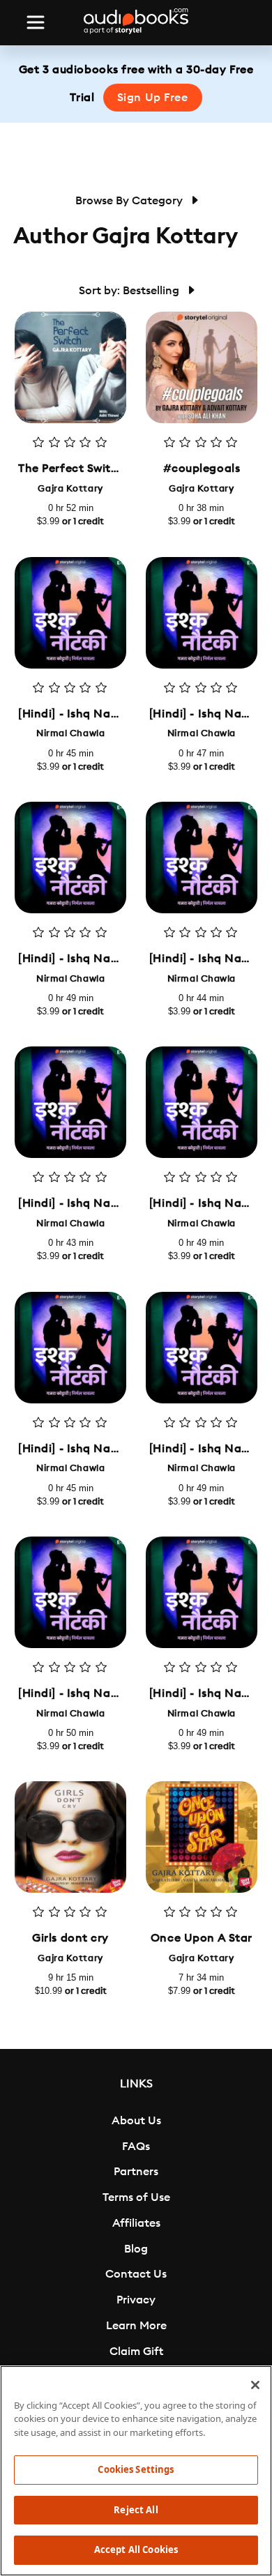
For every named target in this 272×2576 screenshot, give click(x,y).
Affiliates (136, 2223)
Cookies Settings (136, 2469)
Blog (136, 2249)
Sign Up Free (153, 98)
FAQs (136, 2147)
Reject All (136, 2510)
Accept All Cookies (136, 2550)
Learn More (136, 2326)
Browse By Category (130, 201)
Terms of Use (136, 2197)
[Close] (255, 2385)
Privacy (136, 2300)
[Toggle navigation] (36, 22)
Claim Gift (136, 2352)
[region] (136, 2471)
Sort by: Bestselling (130, 291)
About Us (136, 2121)
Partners (136, 2172)
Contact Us (136, 2274)
